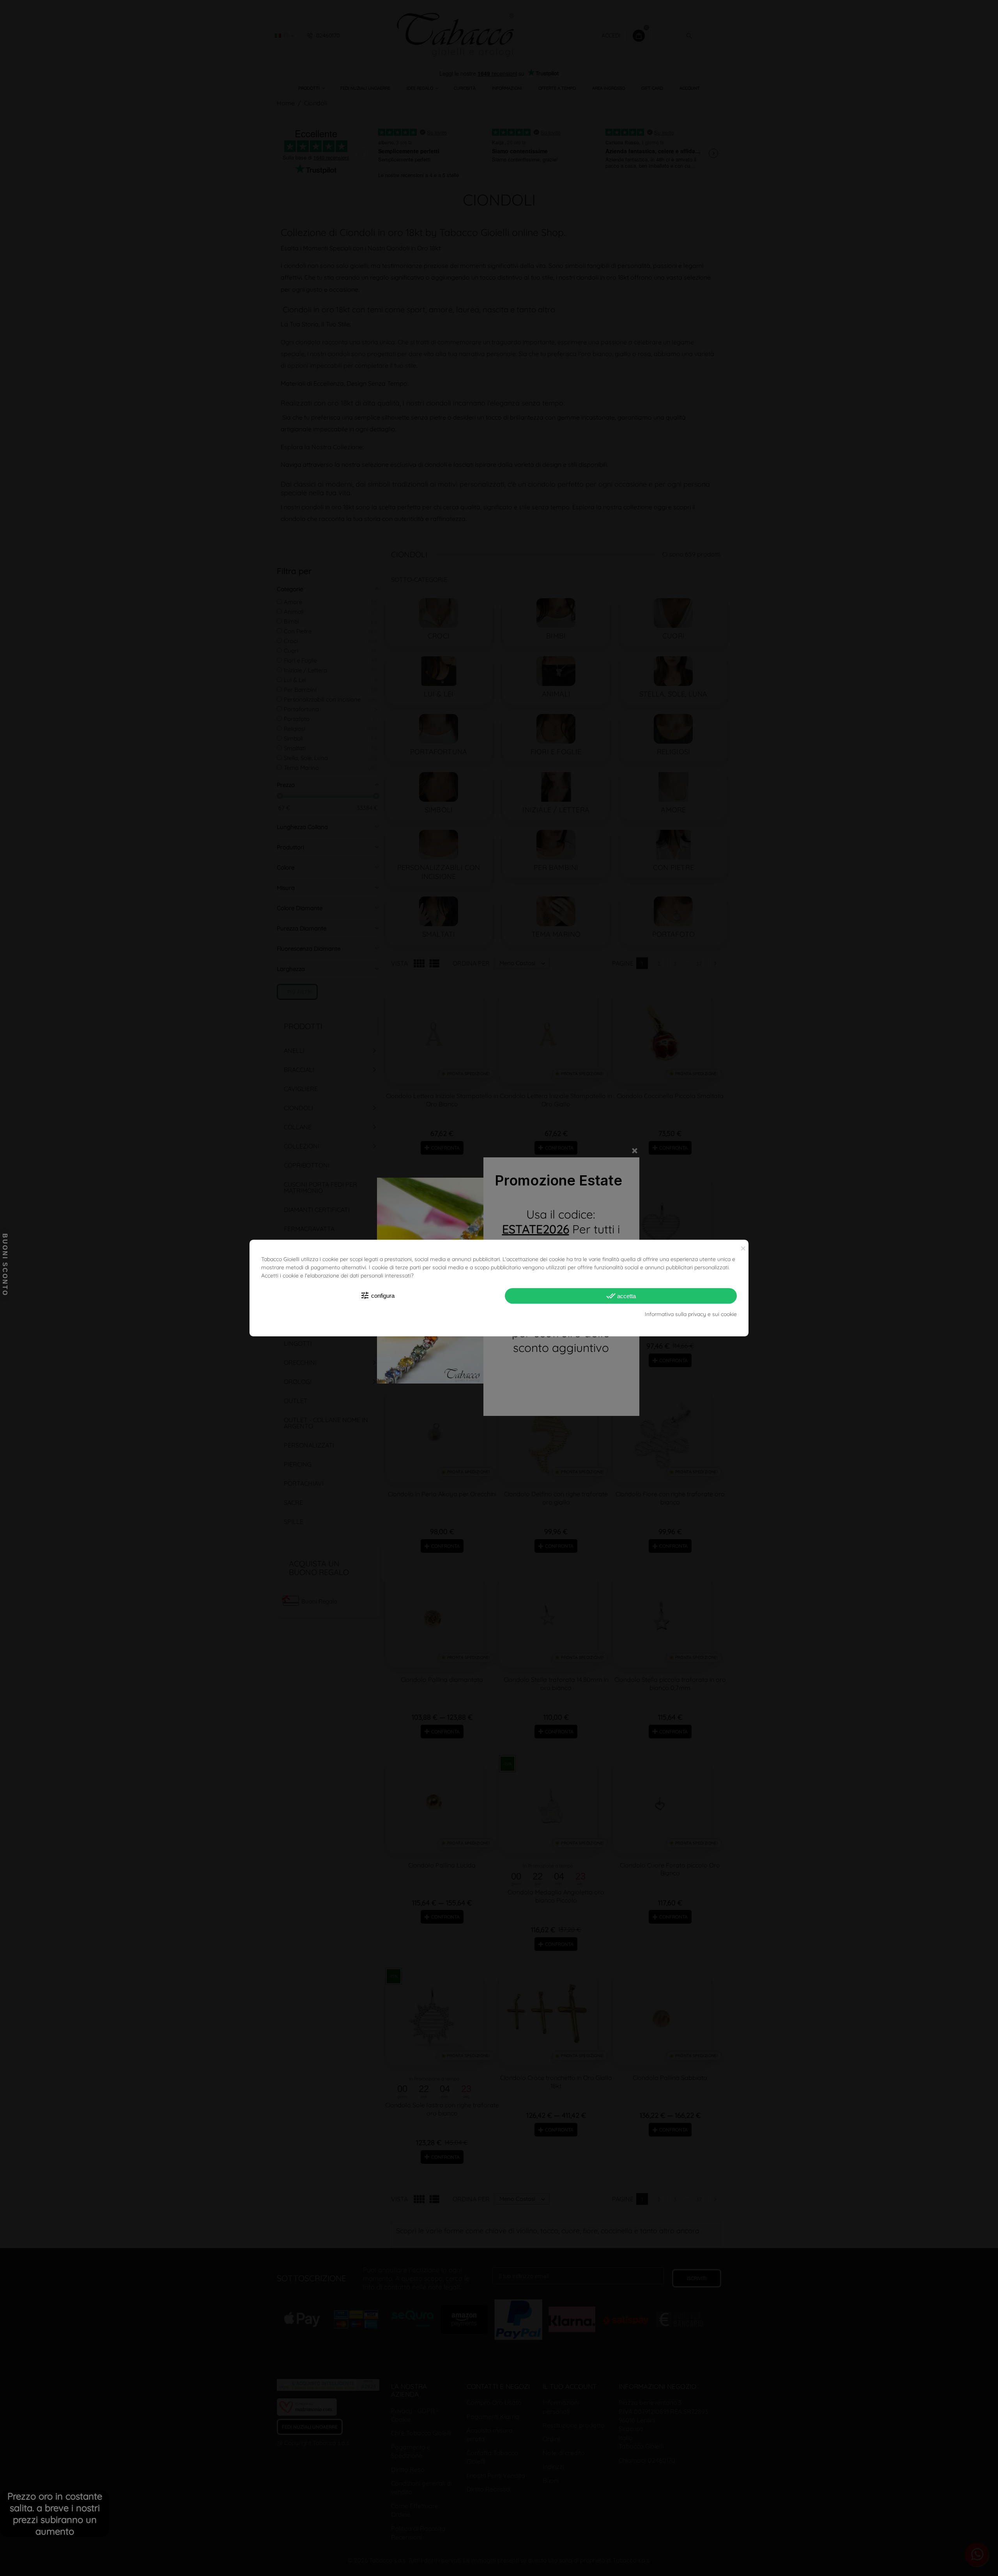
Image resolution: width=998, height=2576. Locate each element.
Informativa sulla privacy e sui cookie (691, 1314)
